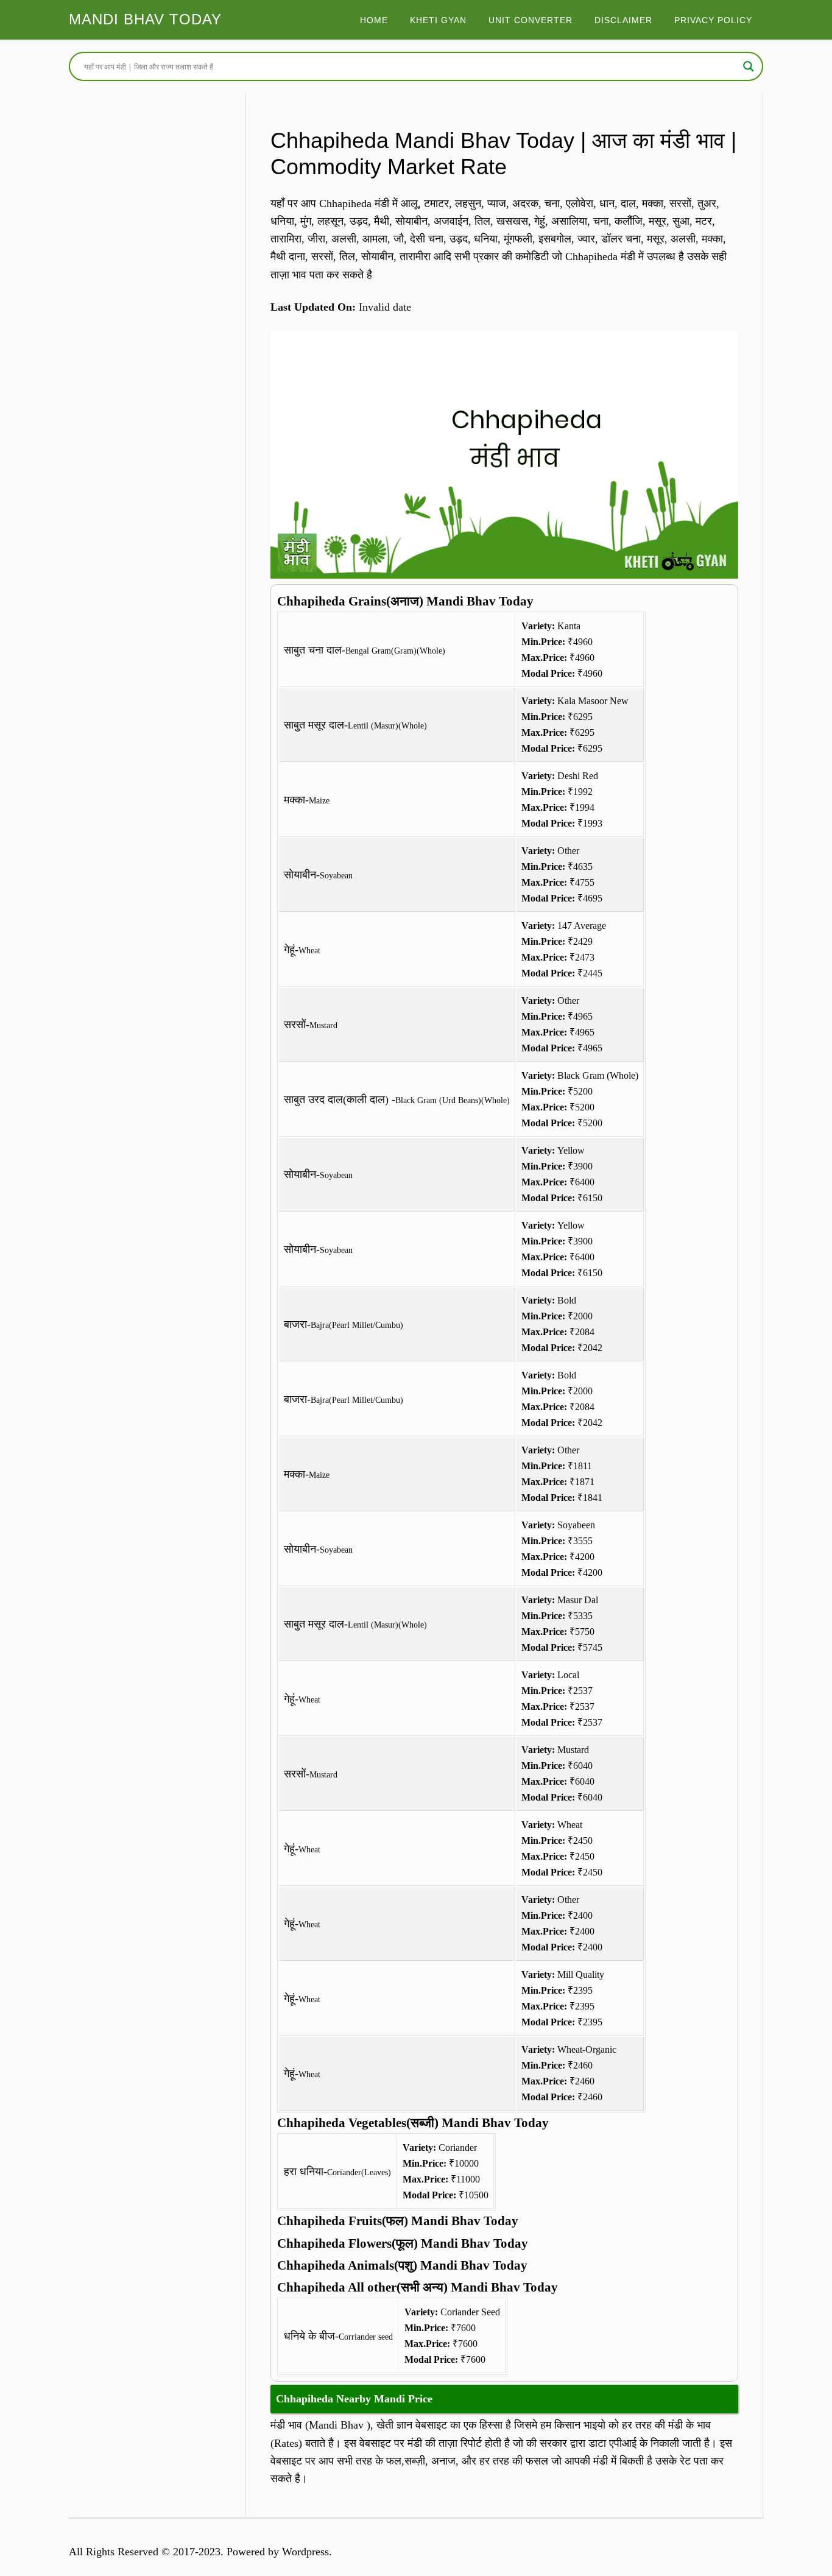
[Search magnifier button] (749, 66)
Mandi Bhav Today (145, 19)
